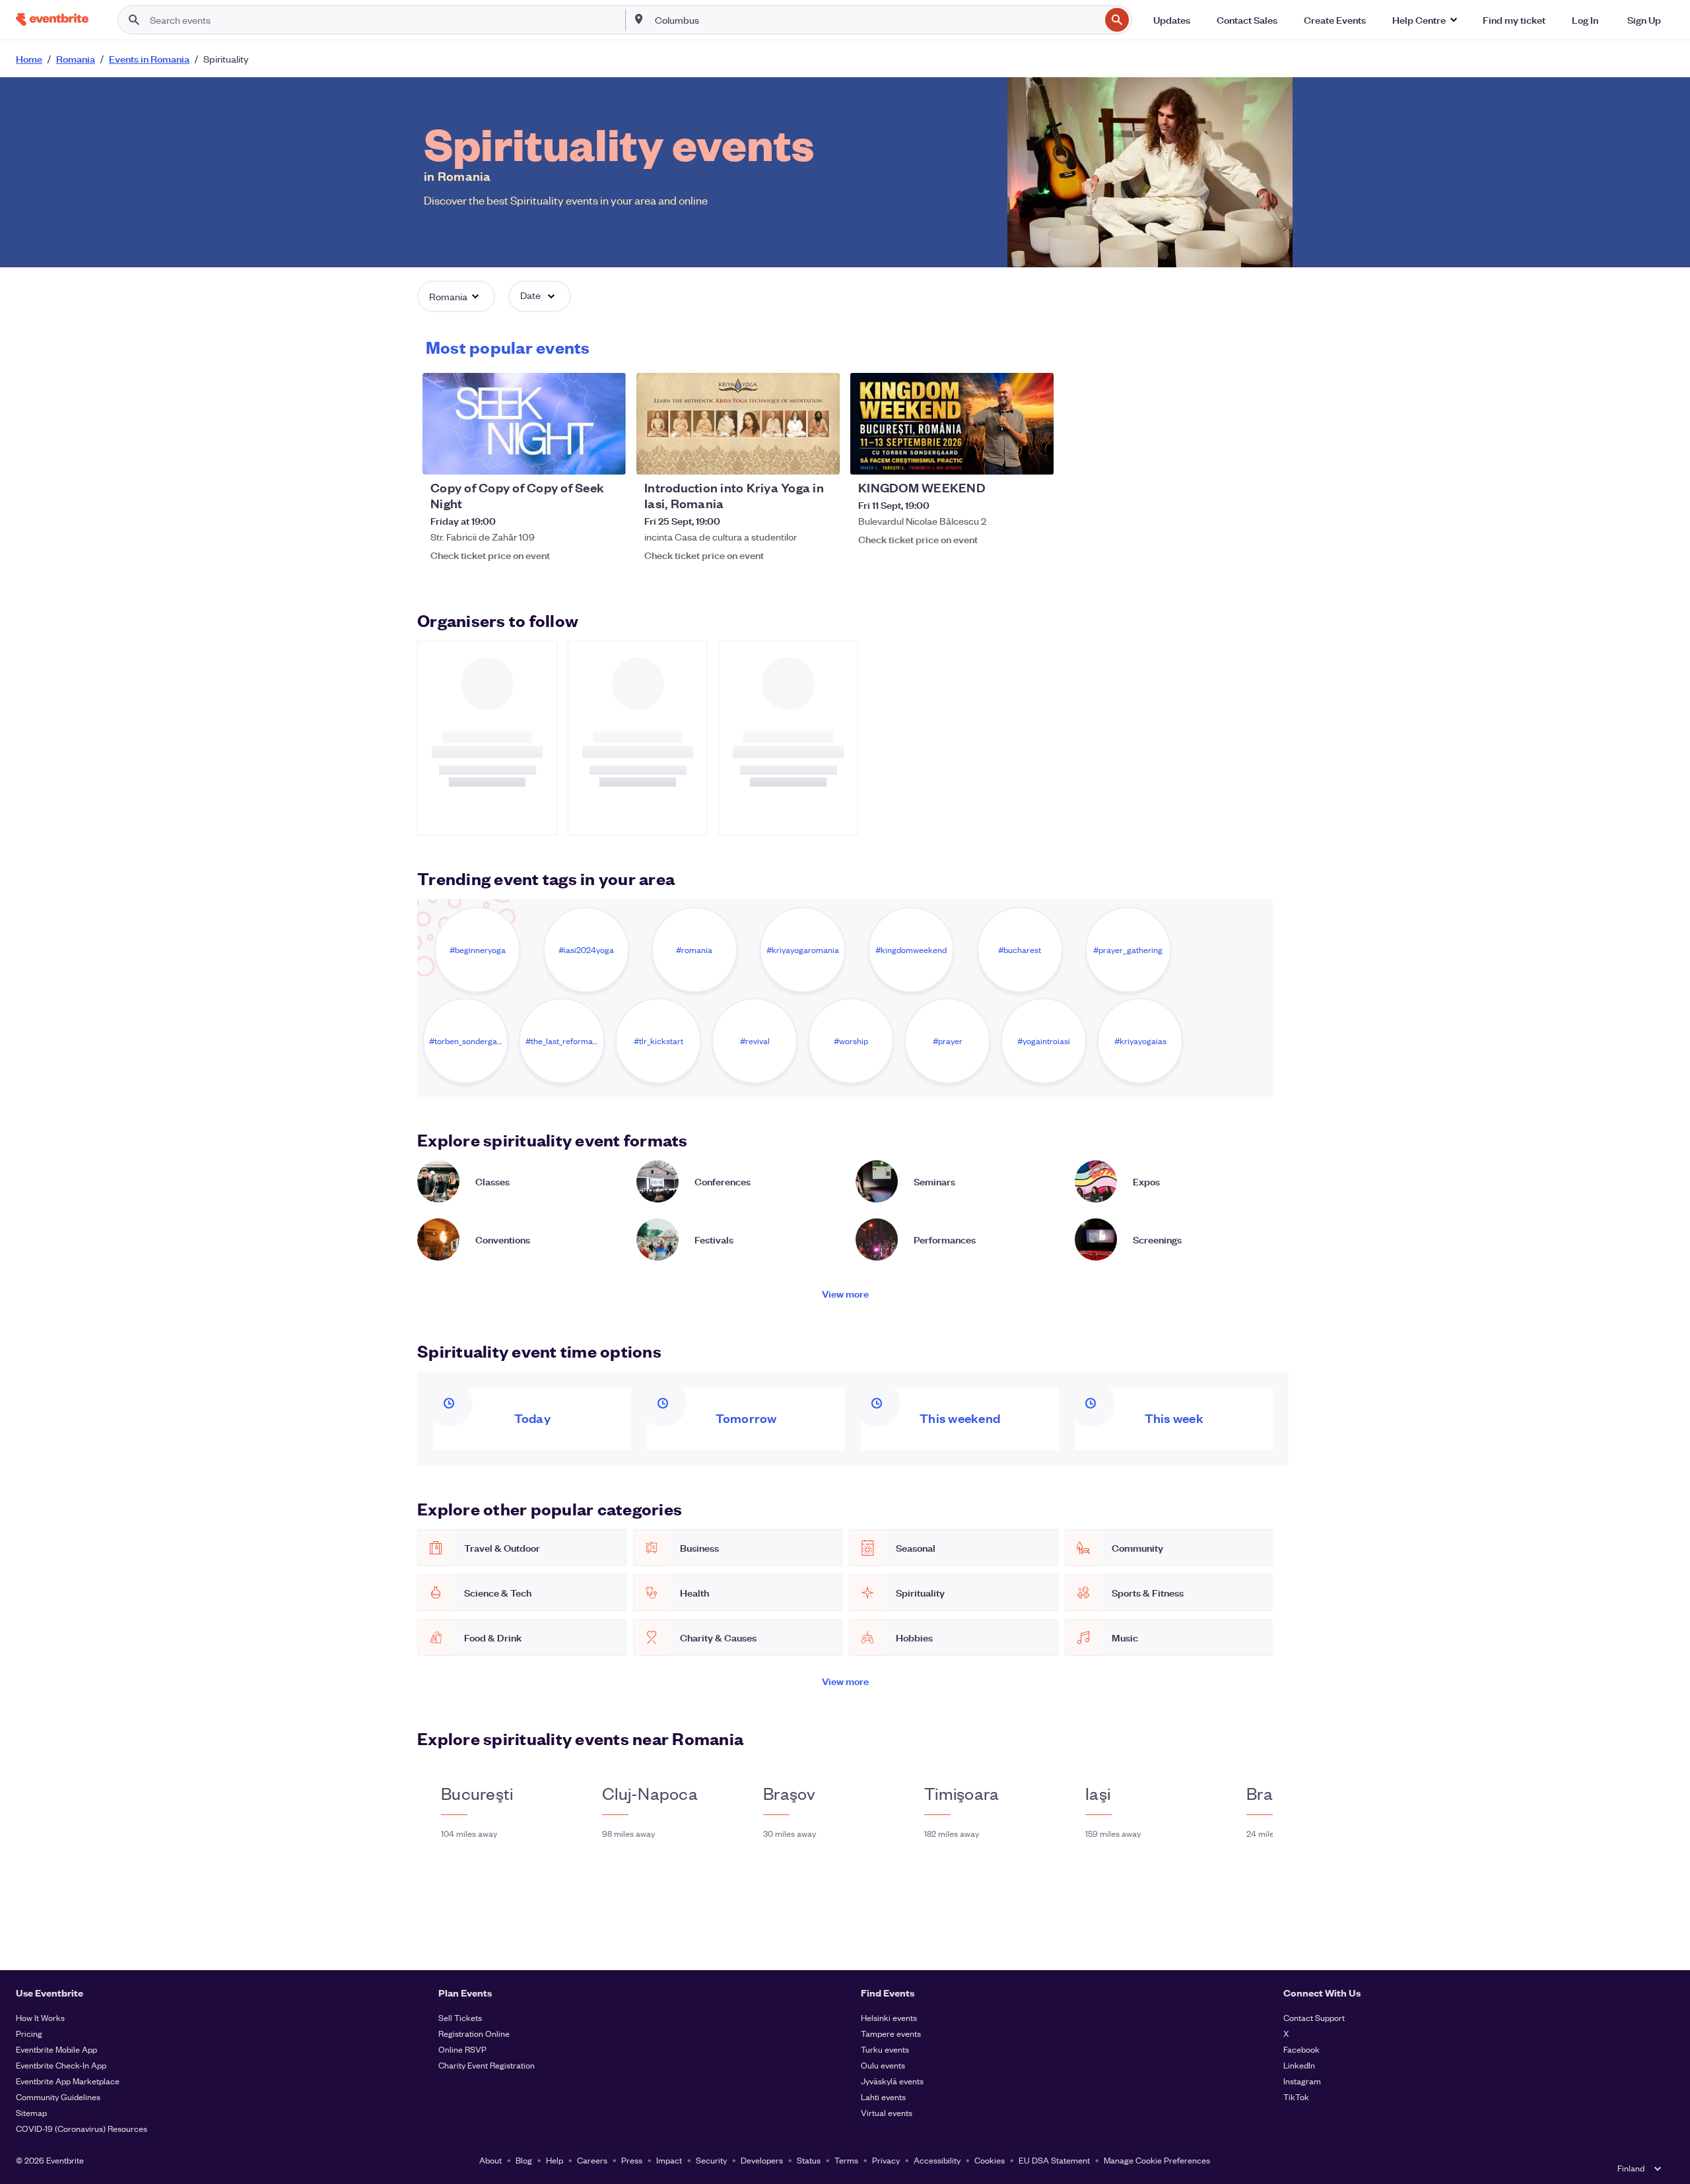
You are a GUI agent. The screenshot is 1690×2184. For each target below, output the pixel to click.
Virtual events (887, 2112)
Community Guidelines (58, 2097)
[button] (1424, 20)
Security (711, 2160)
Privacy (886, 2160)
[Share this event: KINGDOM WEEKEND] (1035, 456)
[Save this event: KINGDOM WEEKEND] (1003, 456)
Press (632, 2160)
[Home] (52, 19)
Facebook (1301, 2049)
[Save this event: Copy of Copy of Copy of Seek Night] (576, 456)
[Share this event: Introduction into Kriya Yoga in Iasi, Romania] (821, 456)
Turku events (885, 2049)
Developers (762, 2160)
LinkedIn (1299, 2065)
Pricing (29, 2033)
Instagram (1302, 2081)
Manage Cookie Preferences (1157, 2160)
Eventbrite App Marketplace (68, 2081)
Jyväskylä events (892, 2081)
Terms (846, 2160)
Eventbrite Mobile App (56, 2049)
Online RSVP (462, 2049)
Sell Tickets (460, 2017)
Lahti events (883, 2097)
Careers (592, 2160)
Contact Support (1314, 2017)
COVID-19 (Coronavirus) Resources (82, 2128)
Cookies (990, 2160)
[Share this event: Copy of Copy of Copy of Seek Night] (607, 456)
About (490, 2160)
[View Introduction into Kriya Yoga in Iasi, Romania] (738, 424)
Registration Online (474, 2033)
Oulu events (883, 2065)
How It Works (40, 2017)
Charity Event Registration (487, 2065)
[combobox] (876, 20)
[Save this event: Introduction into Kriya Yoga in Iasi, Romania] (790, 456)
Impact (669, 2160)
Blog (524, 2160)
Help (555, 2160)
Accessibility (937, 2160)
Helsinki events (889, 2017)
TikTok (1296, 2097)
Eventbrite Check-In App (61, 2065)
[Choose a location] (639, 19)
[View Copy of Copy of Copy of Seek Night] (524, 424)
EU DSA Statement (1054, 2160)
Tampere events (891, 2033)
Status (809, 2160)
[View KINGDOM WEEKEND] (952, 424)
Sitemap (31, 2112)
